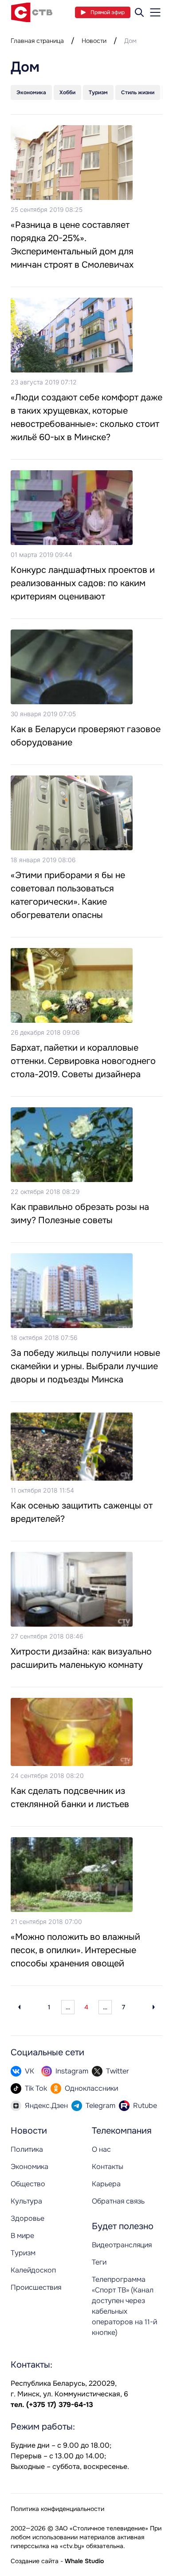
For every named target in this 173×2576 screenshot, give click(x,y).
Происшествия (36, 2287)
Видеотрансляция (122, 2245)
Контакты (108, 2167)
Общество (28, 2184)
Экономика (29, 2167)
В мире (22, 2236)
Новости (94, 41)
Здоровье (28, 2218)
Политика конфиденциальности (57, 2509)
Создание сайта (35, 2561)
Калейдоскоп (33, 2270)
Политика (27, 2149)
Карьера (106, 2184)
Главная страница (37, 41)
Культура (26, 2201)
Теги (99, 2262)
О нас (101, 2149)
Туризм (23, 2253)
